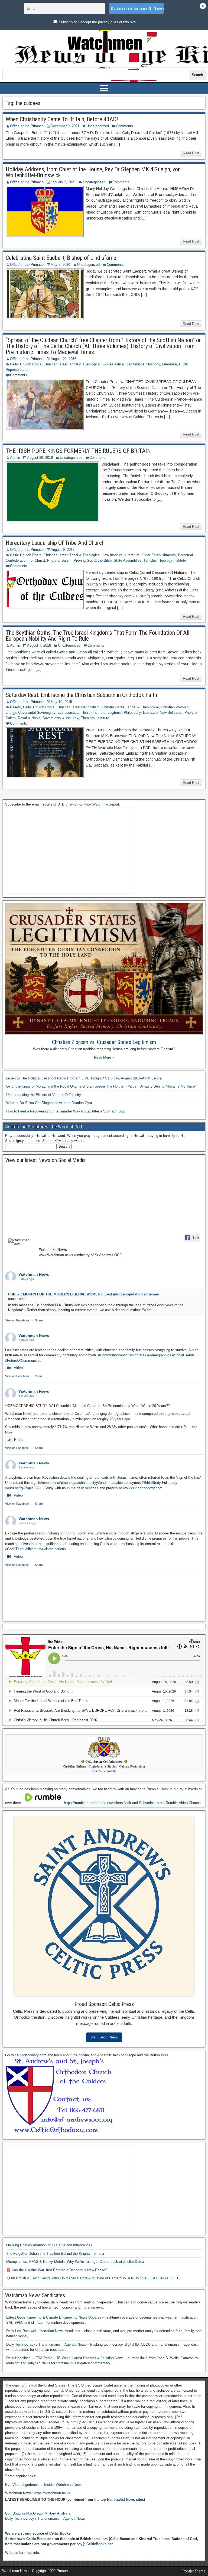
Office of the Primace (27, 126)
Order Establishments (159, 555)
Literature (170, 364)
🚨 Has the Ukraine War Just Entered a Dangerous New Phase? (57, 2270)
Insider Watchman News (63, 2485)
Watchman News (34, 1274)
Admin (15, 458)
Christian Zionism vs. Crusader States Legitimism (104, 1042)
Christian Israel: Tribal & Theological (72, 364)
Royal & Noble (29, 718)
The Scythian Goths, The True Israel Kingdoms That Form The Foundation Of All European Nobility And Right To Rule (97, 636)
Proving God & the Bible (93, 560)
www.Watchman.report (102, 804)
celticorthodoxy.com (31, 2055)
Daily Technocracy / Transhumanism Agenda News (47, 2344)
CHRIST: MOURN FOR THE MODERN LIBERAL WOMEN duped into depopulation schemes (83, 1294)
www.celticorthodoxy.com (143, 1488)
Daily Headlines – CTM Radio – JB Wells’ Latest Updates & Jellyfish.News (65, 2358)
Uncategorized (98, 126)
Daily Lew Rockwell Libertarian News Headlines (44, 2331)
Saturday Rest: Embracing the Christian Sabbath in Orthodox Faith (81, 695)
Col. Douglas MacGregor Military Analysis (38, 2513)
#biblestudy (125, 1483)
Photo (19, 1440)
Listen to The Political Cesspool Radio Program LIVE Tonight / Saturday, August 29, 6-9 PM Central (84, 1078)
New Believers (171, 713)
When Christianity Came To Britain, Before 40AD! (62, 119)
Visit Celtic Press (104, 2037)
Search (104, 67)
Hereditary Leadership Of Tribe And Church (55, 543)
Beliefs (15, 707)
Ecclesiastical (114, 364)
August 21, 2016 (64, 359)
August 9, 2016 (63, 550)
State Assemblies (128, 560)
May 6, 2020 (60, 265)
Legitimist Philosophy (143, 364)
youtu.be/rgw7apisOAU (23, 1488)
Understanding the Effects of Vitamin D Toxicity (44, 1095)
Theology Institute (172, 560)
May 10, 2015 (61, 702)
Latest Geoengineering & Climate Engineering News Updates (54, 2317)
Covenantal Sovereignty (37, 713)
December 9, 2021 (65, 126)
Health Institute (93, 713)
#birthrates (138, 1355)
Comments (124, 126)
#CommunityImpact (113, 1355)
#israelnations (55, 1549)
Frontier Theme (194, 2571)
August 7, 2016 (39, 645)
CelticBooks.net (100, 2544)
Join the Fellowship (104, 1771)
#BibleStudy (151, 1483)
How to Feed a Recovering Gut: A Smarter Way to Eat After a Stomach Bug (65, 1111)
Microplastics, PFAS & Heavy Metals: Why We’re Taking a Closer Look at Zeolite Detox (75, 2262)
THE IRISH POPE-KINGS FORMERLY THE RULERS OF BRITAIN (78, 451)
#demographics (159, 1355)
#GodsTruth (14, 1549)
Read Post (191, 153)
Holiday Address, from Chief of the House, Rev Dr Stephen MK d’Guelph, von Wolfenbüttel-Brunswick (93, 172)
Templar (150, 560)
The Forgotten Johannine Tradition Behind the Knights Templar (55, 2253)
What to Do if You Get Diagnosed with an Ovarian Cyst (49, 1103)
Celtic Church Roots (26, 364)
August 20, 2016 (40, 458)
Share (39, 1320)
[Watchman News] (21, 1242)
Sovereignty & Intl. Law (61, 718)
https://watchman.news (52, 2493)
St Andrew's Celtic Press (26, 2539)
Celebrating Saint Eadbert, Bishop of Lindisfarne (61, 258)
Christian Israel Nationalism (78, 707)
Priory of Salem (59, 560)
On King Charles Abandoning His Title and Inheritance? (49, 2245)
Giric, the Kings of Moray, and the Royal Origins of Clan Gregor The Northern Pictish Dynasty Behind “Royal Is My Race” (101, 1086)
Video (18, 1368)
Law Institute (113, 555)
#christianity (87, 1483)
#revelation (49, 1483)
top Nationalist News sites (122, 2500)
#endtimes (106, 1483)
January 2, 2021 (63, 182)
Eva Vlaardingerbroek (22, 2485)
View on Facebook (17, 1320)
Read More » (104, 1057)
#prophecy (67, 1483)
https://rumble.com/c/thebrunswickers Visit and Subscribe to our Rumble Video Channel (133, 1803)
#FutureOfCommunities (23, 1361)
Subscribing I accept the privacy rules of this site (97, 22)
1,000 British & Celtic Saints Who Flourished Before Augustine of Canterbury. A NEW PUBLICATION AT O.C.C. (93, 2278)
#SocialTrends (183, 1355)
